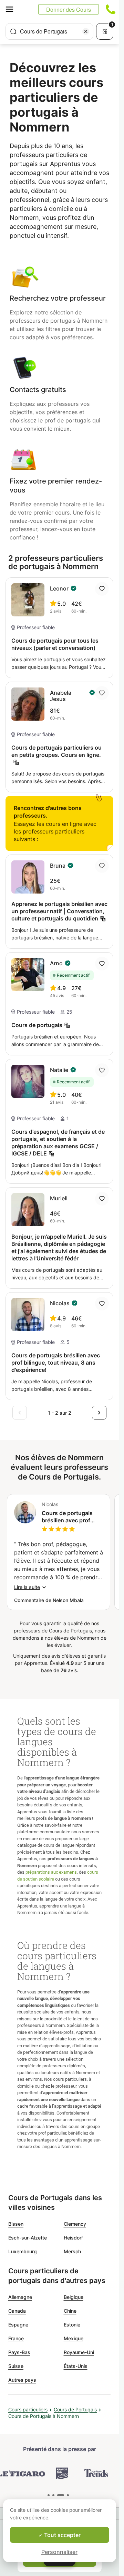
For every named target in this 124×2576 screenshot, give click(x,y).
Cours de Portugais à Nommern (44, 2416)
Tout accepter (62, 2535)
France (16, 2338)
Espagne (18, 2325)
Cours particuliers (28, 2409)
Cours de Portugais (75, 2409)
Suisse (16, 2366)
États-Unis (76, 2366)
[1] (53, 2495)
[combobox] (49, 31)
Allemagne (20, 2297)
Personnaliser (59, 2552)
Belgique (74, 2297)
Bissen (16, 2224)
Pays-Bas (19, 2352)
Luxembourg (23, 2251)
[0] (49, 2495)
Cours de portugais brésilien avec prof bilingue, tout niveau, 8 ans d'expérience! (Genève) (72, 1517)
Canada (17, 2311)
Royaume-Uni (79, 2352)
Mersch (72, 2251)
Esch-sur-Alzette (28, 2238)
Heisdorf (73, 2238)
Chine (70, 2311)
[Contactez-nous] (111, 9)
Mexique (74, 2338)
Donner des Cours (69, 9)
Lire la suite (27, 1587)
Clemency (75, 2224)
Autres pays (22, 2380)
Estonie (72, 2325)
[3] (68, 2495)
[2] (61, 2495)
